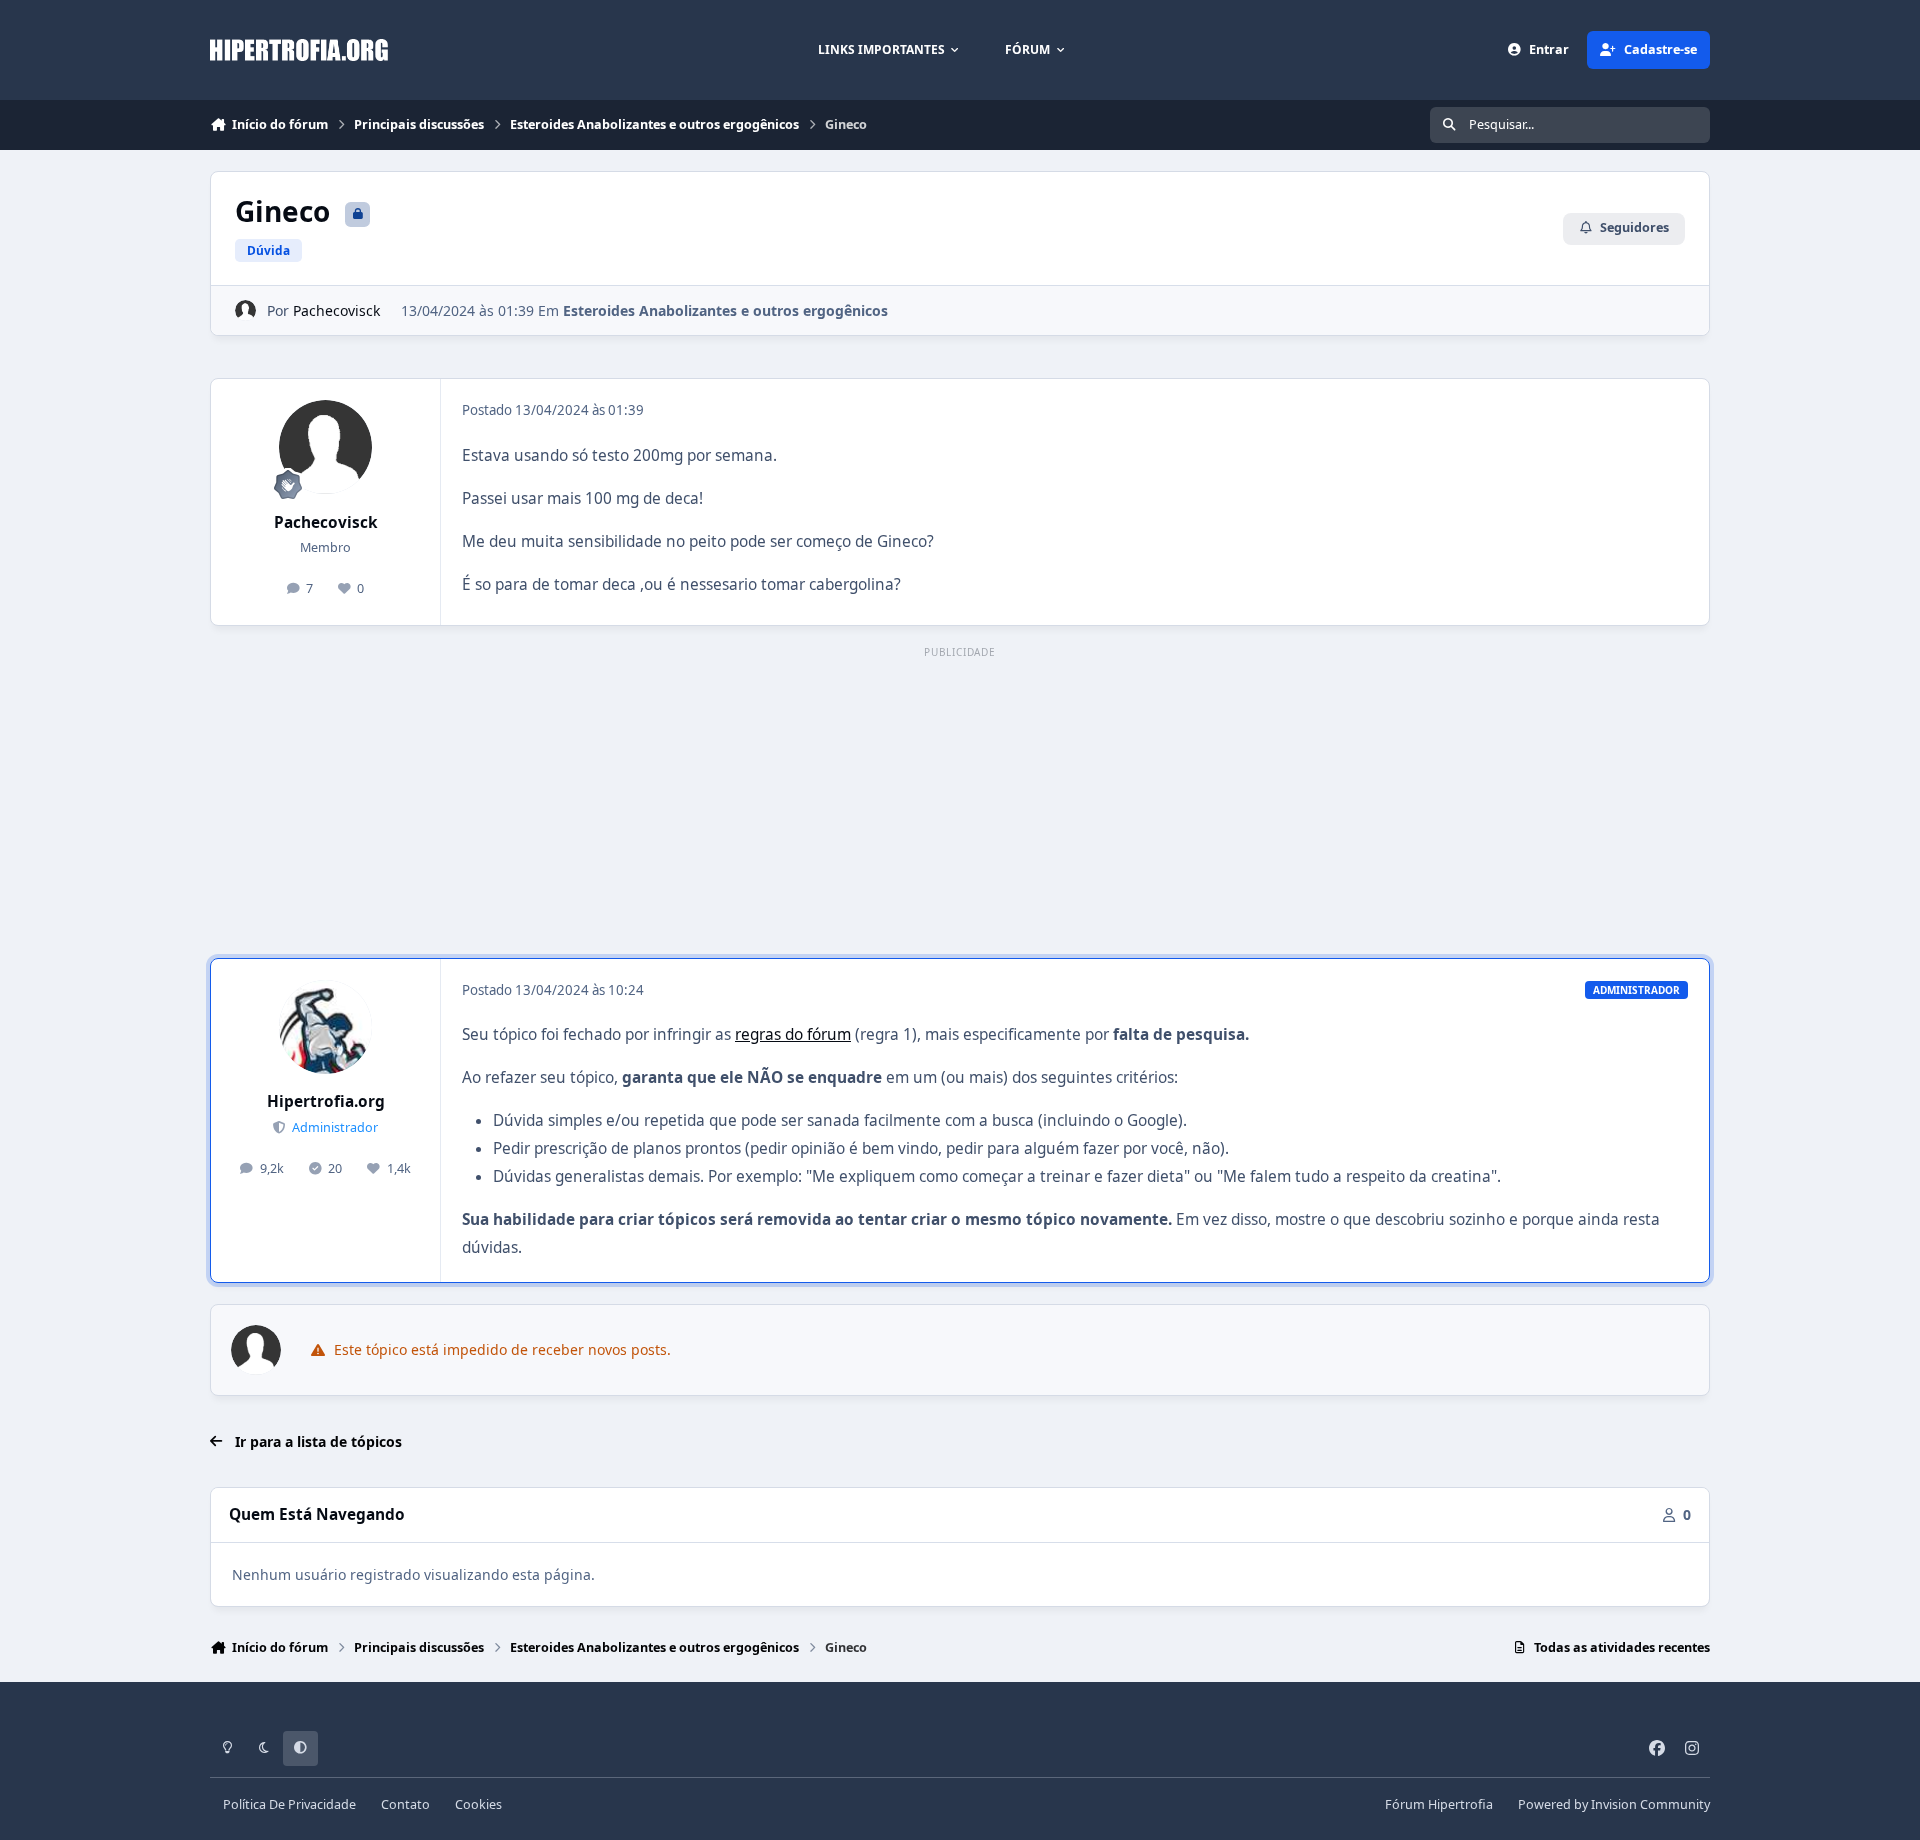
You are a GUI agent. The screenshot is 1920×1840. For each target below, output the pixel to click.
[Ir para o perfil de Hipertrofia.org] (326, 1027)
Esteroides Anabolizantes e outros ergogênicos (725, 310)
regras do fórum (793, 1034)
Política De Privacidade (289, 1804)
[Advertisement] (960, 804)
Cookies (478, 1804)
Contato (405, 1804)
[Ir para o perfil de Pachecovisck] (245, 310)
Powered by (1614, 1804)
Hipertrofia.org (326, 1101)
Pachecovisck (336, 310)
